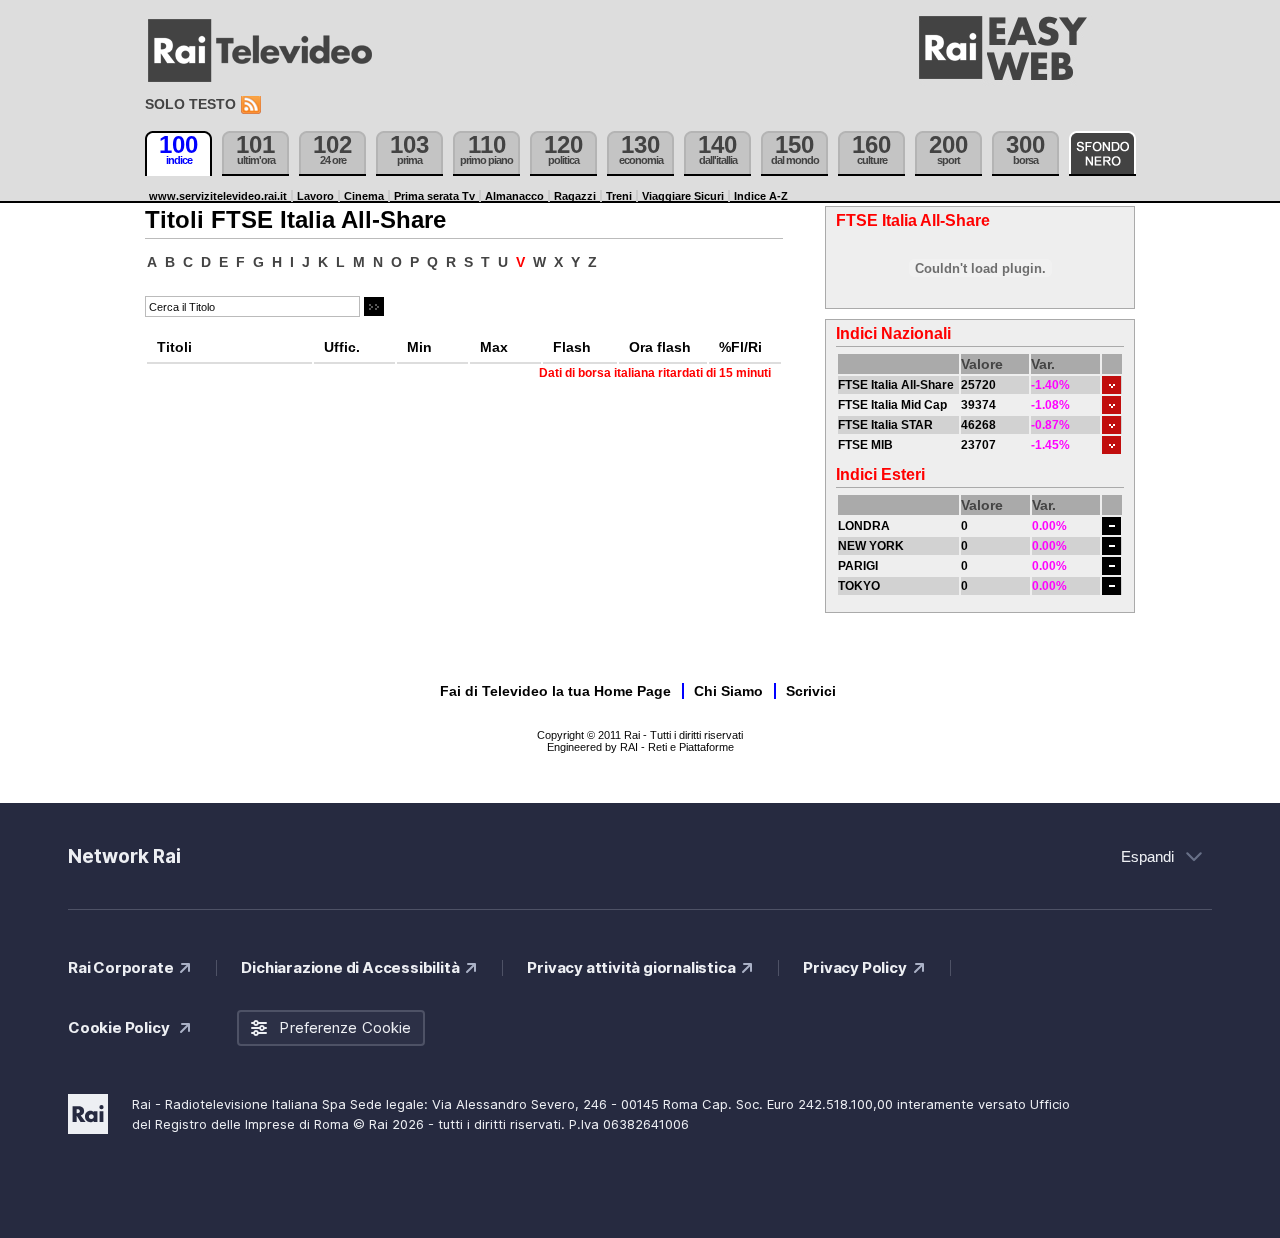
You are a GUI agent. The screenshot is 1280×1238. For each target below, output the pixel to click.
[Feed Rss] (253, 105)
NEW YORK (871, 546)
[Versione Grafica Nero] (1102, 153)
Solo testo (190, 104)
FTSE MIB (865, 445)
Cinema (364, 196)
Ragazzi (575, 196)
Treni (619, 196)
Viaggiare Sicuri (683, 196)
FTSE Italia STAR (885, 425)
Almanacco (514, 196)
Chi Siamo (728, 691)
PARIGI (858, 566)
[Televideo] (270, 51)
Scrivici (811, 691)
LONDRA (864, 526)
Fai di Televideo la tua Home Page (555, 691)
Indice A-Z (761, 196)
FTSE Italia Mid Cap (892, 405)
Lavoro (315, 196)
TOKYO (859, 586)
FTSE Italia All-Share (896, 385)
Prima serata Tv (434, 196)
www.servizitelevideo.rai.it (218, 196)
